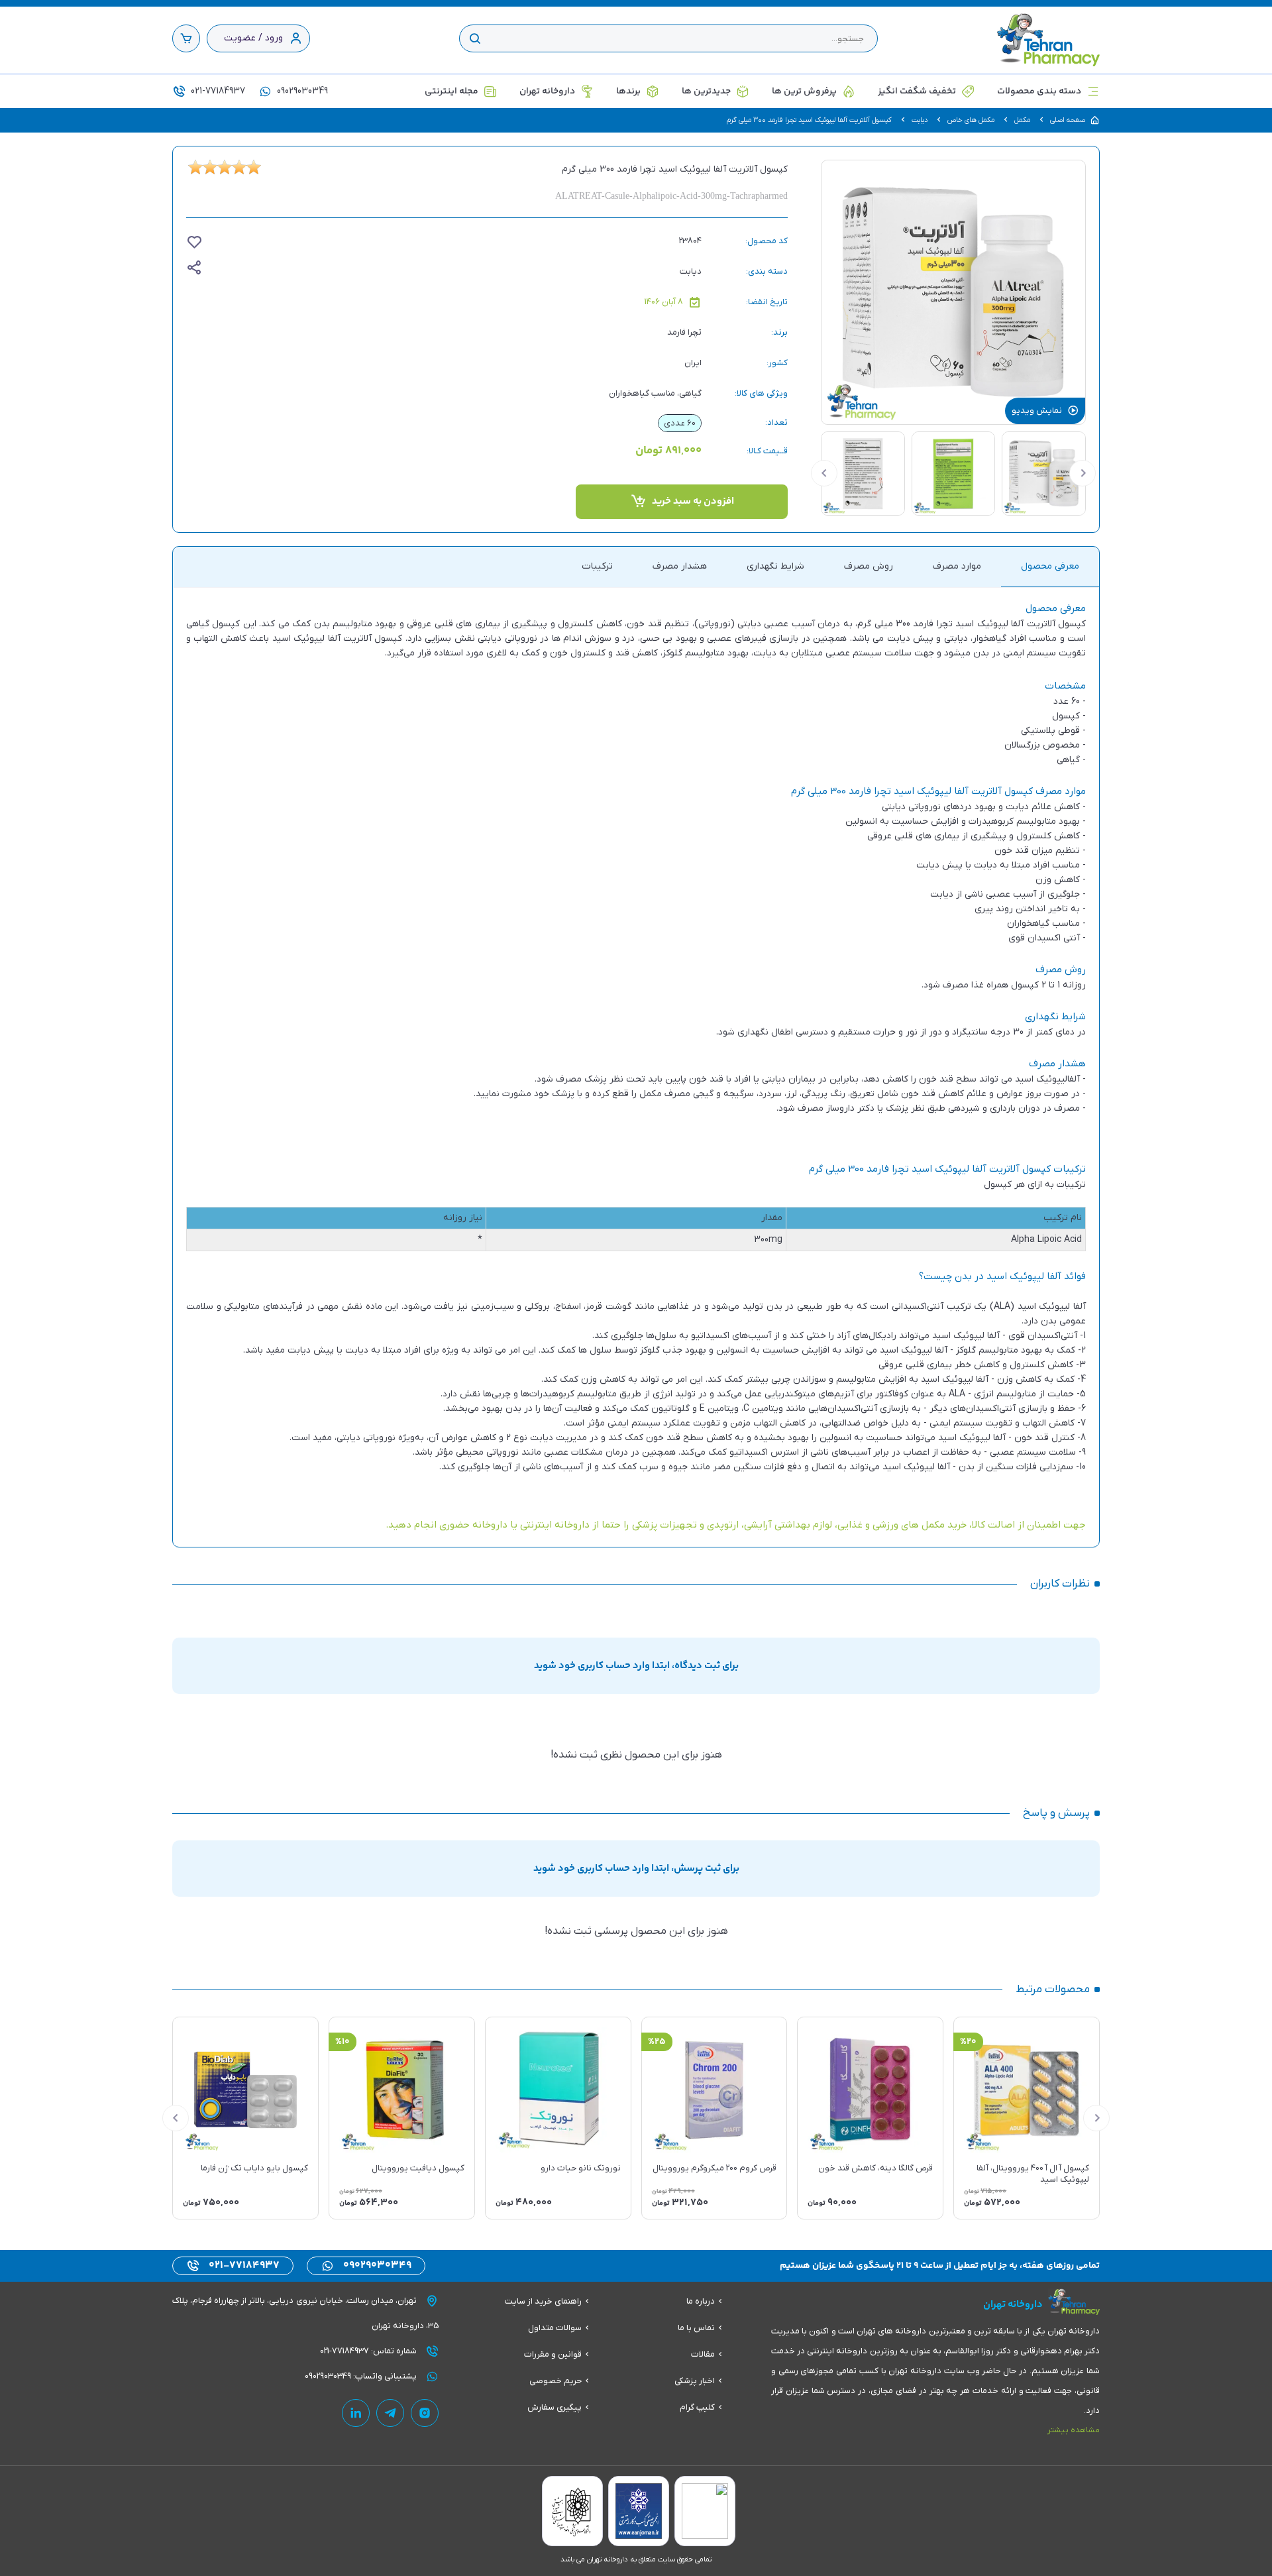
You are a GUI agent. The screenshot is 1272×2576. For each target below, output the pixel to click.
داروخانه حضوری (473, 1525)
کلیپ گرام (697, 2407)
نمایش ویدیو (1038, 411)
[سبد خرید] (186, 38)
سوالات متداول (555, 2328)
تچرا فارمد (684, 332)
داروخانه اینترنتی (555, 1525)
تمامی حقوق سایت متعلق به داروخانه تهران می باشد (636, 2559)
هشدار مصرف (680, 566)
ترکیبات (597, 566)
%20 (968, 2042)
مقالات (703, 2354)
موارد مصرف (957, 566)
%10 (343, 2042)
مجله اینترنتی (451, 91)
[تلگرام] (390, 2413)
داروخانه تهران (547, 91)
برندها (628, 91)
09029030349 (301, 91)
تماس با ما (696, 2328)
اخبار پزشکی (695, 2381)
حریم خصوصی (556, 2381)
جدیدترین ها (706, 91)
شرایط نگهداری (775, 566)
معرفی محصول (1050, 566)
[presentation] (1083, 473)
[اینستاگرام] (425, 2413)
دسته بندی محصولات (1039, 91)
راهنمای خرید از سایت (543, 2301)
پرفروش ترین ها (804, 91)
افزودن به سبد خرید (692, 501)
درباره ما (701, 2301)
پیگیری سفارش (555, 2407)
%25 (657, 2042)
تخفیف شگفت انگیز (917, 91)
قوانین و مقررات (553, 2354)
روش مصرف (869, 566)
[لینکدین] (356, 2413)
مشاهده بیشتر (1074, 2430)
